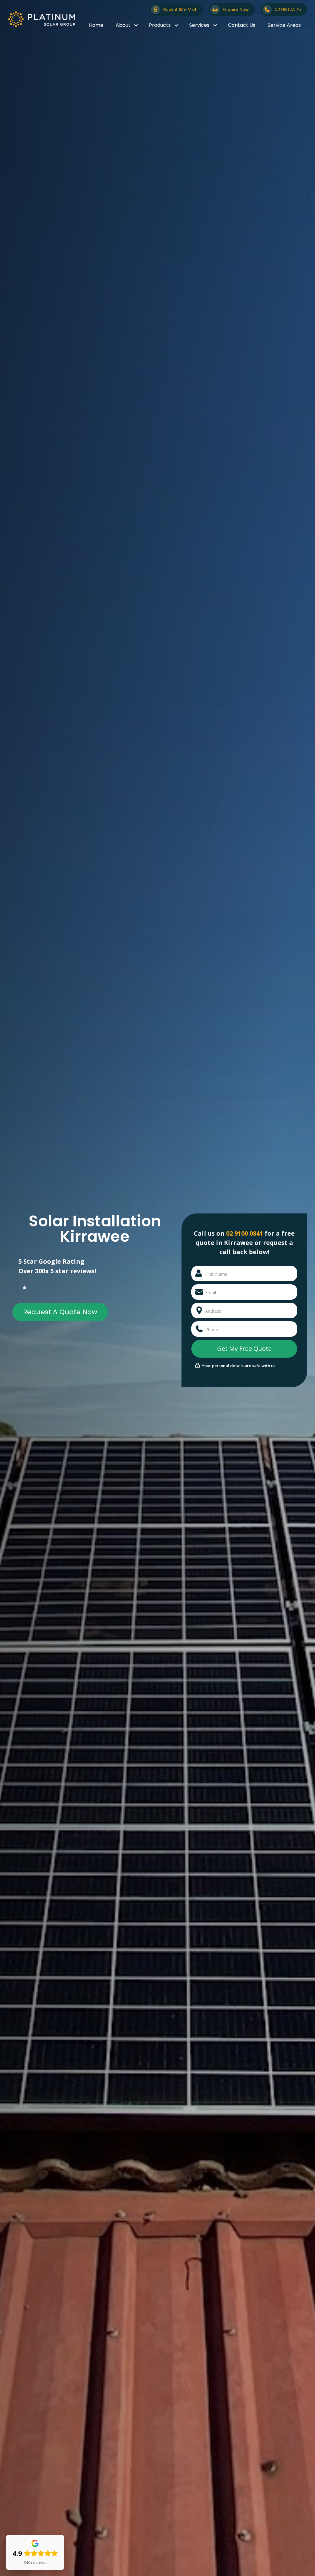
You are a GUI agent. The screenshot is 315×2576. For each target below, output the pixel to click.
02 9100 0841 (245, 1233)
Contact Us (242, 25)
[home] (42, 19)
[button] (126, 25)
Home (96, 25)
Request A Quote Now (60, 1312)
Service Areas (284, 25)
